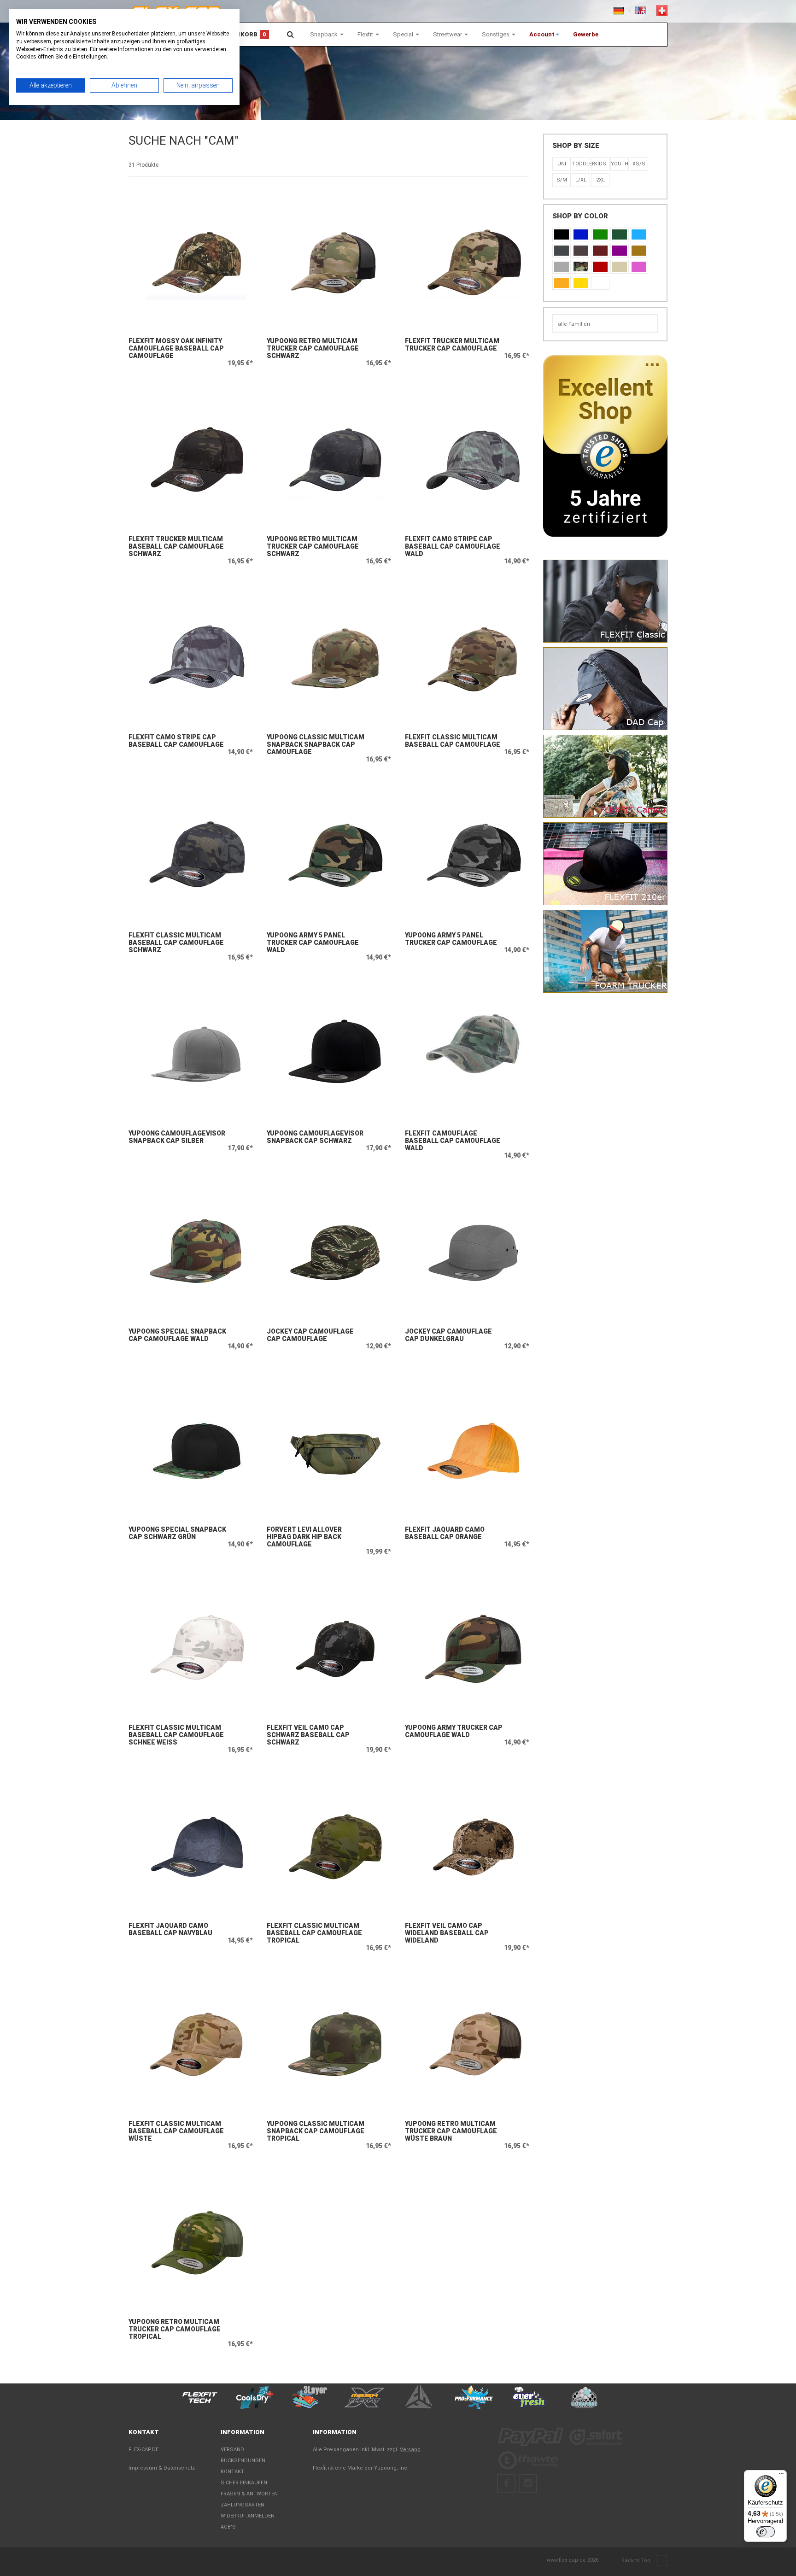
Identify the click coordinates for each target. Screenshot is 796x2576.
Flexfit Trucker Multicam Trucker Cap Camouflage (452, 345)
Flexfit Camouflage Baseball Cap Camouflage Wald (453, 1141)
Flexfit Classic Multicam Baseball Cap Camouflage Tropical (314, 1933)
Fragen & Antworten (249, 2494)
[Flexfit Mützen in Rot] (600, 267)
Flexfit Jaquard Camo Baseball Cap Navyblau (170, 1929)
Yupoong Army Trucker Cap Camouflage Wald (454, 1731)
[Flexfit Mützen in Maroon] (600, 251)
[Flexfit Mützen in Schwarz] (562, 234)
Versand (232, 2450)
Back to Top (637, 2561)
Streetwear (448, 34)
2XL (600, 180)
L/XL (581, 180)
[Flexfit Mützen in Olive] (620, 234)
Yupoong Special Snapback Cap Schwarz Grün (177, 1533)
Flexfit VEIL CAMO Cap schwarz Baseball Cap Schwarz (308, 1735)
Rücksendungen (243, 2461)
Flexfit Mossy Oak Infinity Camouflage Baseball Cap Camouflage (176, 348)
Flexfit (366, 34)
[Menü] (781, 2476)
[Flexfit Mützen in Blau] (639, 234)
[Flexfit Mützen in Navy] (581, 234)
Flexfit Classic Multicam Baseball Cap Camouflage (453, 741)
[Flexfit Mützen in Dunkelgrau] (562, 251)
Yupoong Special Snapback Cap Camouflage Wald (177, 1335)
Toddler (581, 164)
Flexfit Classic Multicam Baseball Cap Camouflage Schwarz (176, 943)
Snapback (325, 34)
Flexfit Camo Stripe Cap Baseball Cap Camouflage (176, 741)
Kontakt (232, 2472)
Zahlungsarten (243, 2505)
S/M (562, 180)
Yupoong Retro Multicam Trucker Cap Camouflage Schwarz (313, 348)
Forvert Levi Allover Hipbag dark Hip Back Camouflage (304, 1537)
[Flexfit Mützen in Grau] (562, 267)
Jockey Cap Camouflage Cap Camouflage (310, 1335)
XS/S (639, 164)
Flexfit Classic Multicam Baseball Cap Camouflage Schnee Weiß (176, 1735)
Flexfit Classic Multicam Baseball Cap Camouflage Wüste (176, 2131)
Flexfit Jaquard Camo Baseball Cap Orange (445, 1533)
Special (404, 34)
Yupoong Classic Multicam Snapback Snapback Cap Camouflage (316, 744)
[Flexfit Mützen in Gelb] (581, 283)
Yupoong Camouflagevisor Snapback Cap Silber (177, 1137)
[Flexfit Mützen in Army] (581, 267)
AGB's (228, 2527)
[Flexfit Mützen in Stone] (620, 267)
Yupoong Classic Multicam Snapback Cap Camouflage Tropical (316, 2131)
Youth (620, 164)
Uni (562, 164)
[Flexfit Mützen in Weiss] (600, 283)
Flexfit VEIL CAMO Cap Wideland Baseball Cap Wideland (447, 1933)
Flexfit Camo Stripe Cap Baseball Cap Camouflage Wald (453, 546)
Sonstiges (496, 34)
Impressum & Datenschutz (162, 2468)
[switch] (766, 2532)
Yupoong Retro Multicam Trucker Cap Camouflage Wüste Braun (451, 2131)
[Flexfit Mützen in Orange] (562, 283)
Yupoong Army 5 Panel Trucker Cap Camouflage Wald (313, 943)
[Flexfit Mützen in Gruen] (600, 234)
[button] (544, 35)
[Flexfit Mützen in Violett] (620, 251)
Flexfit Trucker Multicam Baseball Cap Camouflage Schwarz (176, 546)
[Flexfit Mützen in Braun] (581, 251)
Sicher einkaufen (244, 2483)
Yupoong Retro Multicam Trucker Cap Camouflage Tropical (175, 2329)
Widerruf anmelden (248, 2516)
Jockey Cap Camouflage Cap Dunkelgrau (448, 1335)
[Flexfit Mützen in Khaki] (639, 251)
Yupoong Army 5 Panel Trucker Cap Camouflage (451, 939)
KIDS (600, 164)
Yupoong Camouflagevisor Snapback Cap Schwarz (315, 1137)
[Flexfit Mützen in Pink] (639, 267)
